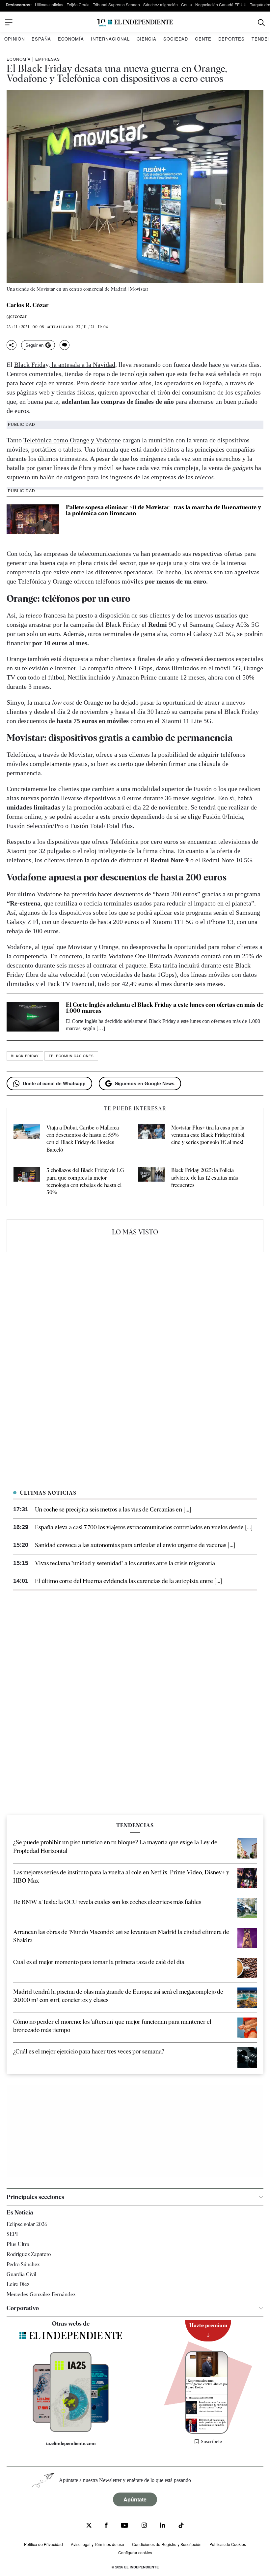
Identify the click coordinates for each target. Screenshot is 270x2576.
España (41, 39)
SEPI (12, 2234)
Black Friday (25, 1056)
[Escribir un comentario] (65, 345)
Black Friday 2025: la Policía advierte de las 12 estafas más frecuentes (205, 1178)
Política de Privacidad (43, 2544)
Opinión (14, 39)
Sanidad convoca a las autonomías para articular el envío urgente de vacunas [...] (135, 1545)
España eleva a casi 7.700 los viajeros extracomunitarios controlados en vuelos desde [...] (144, 1527)
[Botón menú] (9, 22)
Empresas (48, 59)
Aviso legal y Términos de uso (97, 2544)
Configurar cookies (135, 2552)
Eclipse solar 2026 (27, 2224)
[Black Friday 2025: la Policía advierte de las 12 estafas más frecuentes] (151, 1182)
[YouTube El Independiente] (125, 2526)
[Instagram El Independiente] (144, 2526)
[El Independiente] (135, 23)
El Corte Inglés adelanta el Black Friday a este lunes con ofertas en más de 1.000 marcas (165, 1008)
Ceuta (187, 4)
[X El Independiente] (89, 2526)
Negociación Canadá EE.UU (221, 4)
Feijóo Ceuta (78, 4)
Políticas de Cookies (228, 2544)
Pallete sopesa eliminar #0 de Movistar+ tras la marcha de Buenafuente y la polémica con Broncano (163, 510)
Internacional (110, 39)
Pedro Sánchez (23, 2264)
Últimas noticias (49, 4)
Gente (203, 39)
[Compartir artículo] (12, 345)
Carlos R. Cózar (28, 305)
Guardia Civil (21, 2274)
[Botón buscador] (261, 23)
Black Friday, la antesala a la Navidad (65, 365)
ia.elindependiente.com (71, 2443)
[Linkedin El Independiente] (163, 2526)
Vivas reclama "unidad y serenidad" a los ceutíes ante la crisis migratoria (125, 1563)
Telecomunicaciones (71, 1056)
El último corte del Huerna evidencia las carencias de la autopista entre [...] (128, 1581)
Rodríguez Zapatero (29, 2254)
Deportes (231, 39)
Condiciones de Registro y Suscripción (167, 2544)
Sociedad (176, 39)
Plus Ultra (18, 2244)
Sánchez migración (161, 4)
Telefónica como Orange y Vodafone (72, 440)
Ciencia (147, 39)
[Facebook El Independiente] (106, 2526)
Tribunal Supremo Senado (116, 4)
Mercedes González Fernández (41, 2294)
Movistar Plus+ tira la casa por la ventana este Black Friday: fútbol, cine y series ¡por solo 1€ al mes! (208, 1135)
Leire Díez (18, 2284)
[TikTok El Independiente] (181, 2526)
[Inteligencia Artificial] (71, 2430)
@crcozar (17, 317)
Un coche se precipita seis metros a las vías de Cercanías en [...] (113, 1509)
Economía (71, 39)
